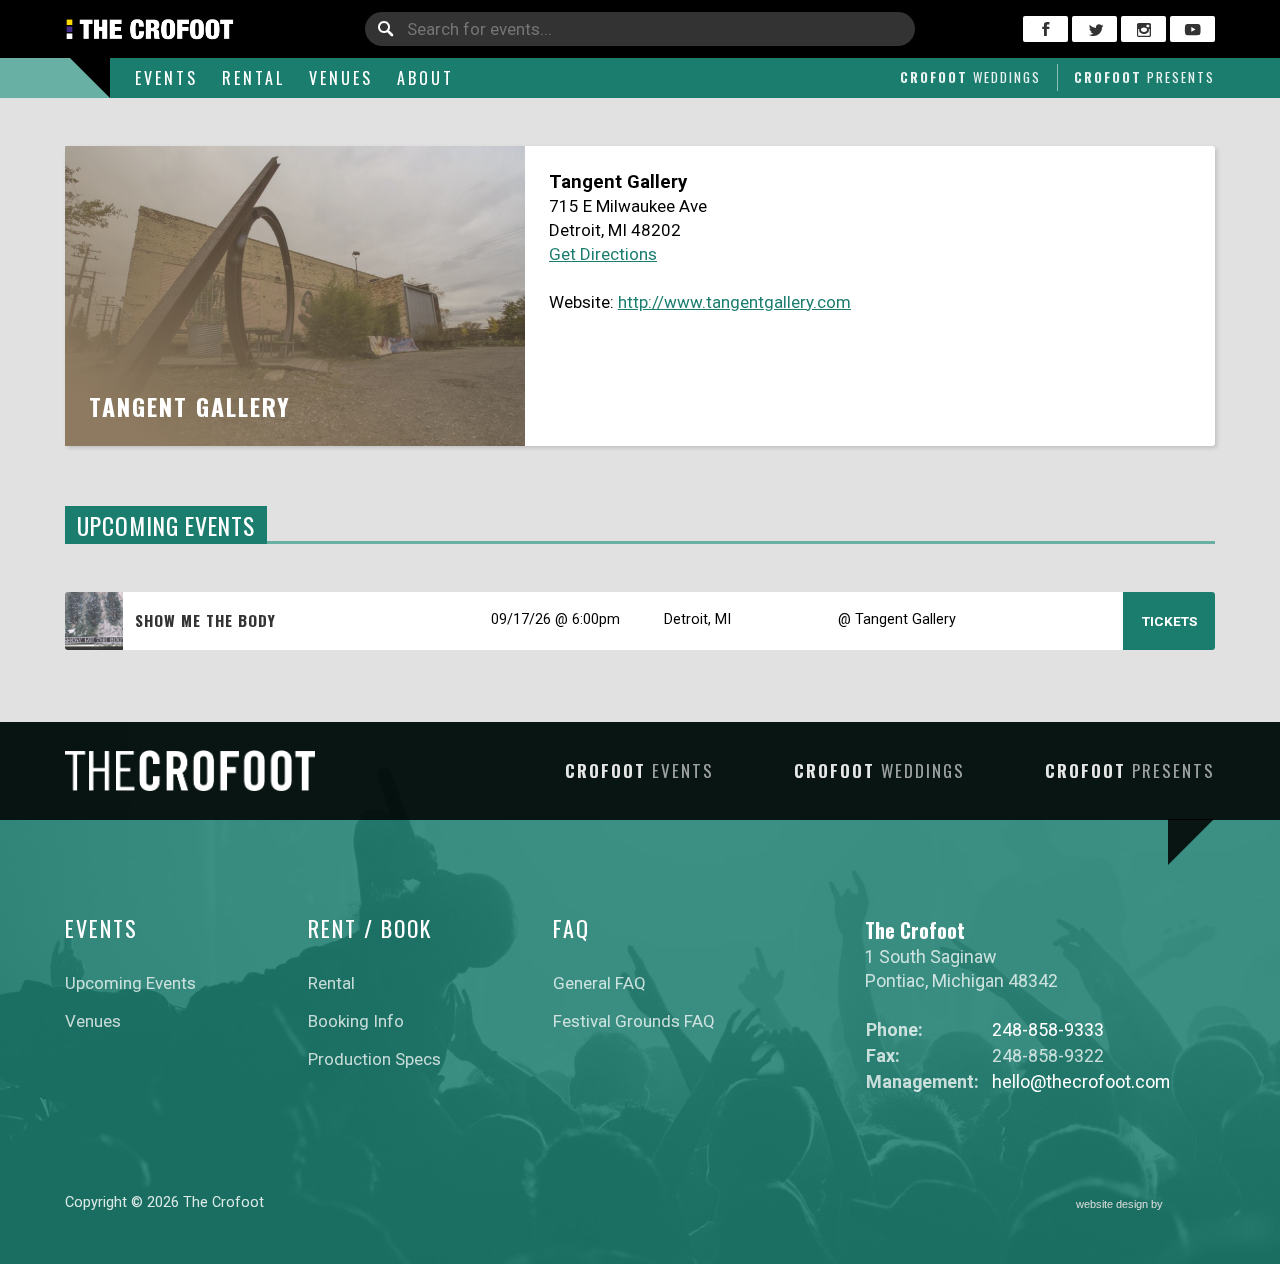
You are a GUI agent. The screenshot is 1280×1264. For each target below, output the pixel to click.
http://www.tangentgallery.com (734, 302)
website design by (1121, 1206)
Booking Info (356, 1021)
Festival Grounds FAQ (634, 1021)
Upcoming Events (130, 983)
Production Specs (374, 1059)
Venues (341, 78)
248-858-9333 (1048, 1029)
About (425, 78)
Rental (253, 78)
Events (166, 78)
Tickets (1169, 621)
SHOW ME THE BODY (205, 620)
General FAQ (599, 983)
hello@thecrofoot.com (1081, 1081)
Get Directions (603, 254)
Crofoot (970, 77)
